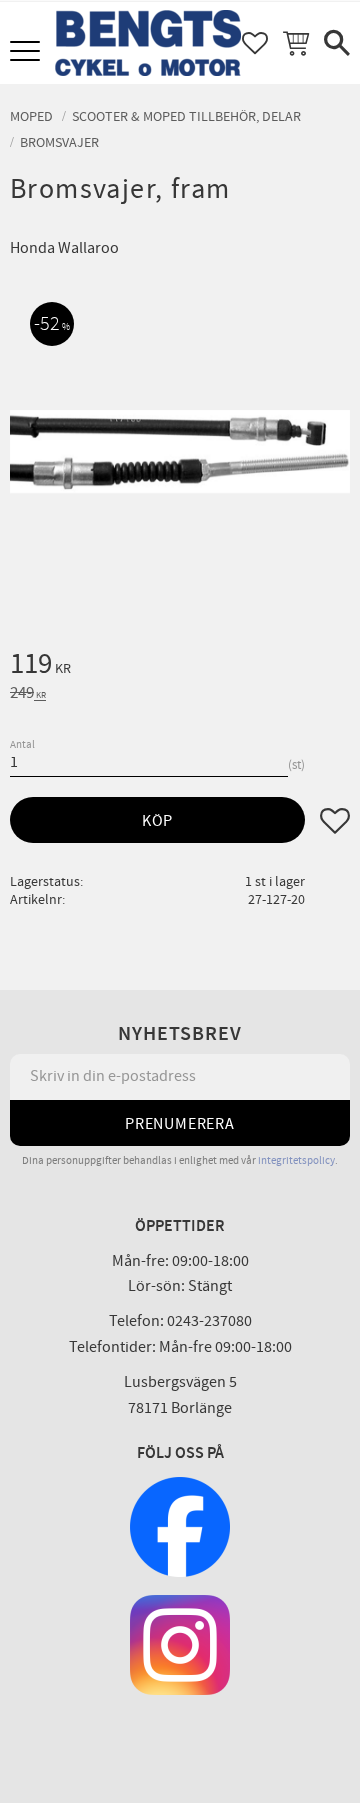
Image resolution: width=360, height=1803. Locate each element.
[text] (180, 667)
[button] (27, 52)
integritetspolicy (296, 1160)
